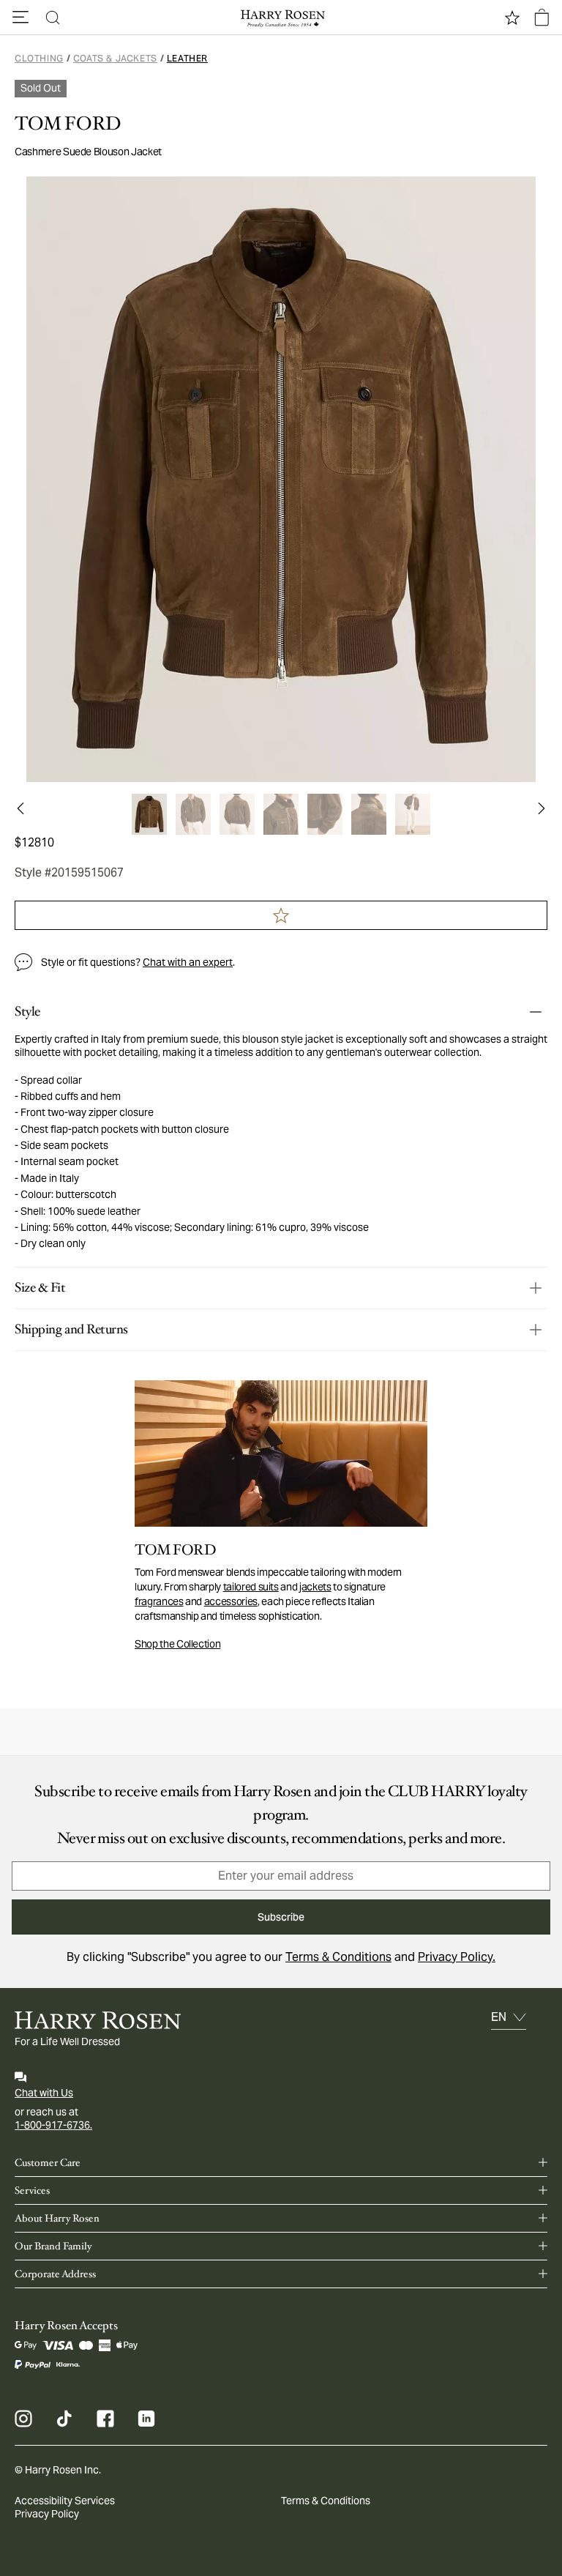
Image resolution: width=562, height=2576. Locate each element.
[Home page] (281, 18)
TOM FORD (68, 124)
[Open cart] (542, 18)
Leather (187, 58)
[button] (20, 18)
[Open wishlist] (512, 18)
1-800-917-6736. (53, 2125)
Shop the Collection (177, 1644)
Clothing (39, 58)
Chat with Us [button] (44, 2093)
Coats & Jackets (115, 58)
